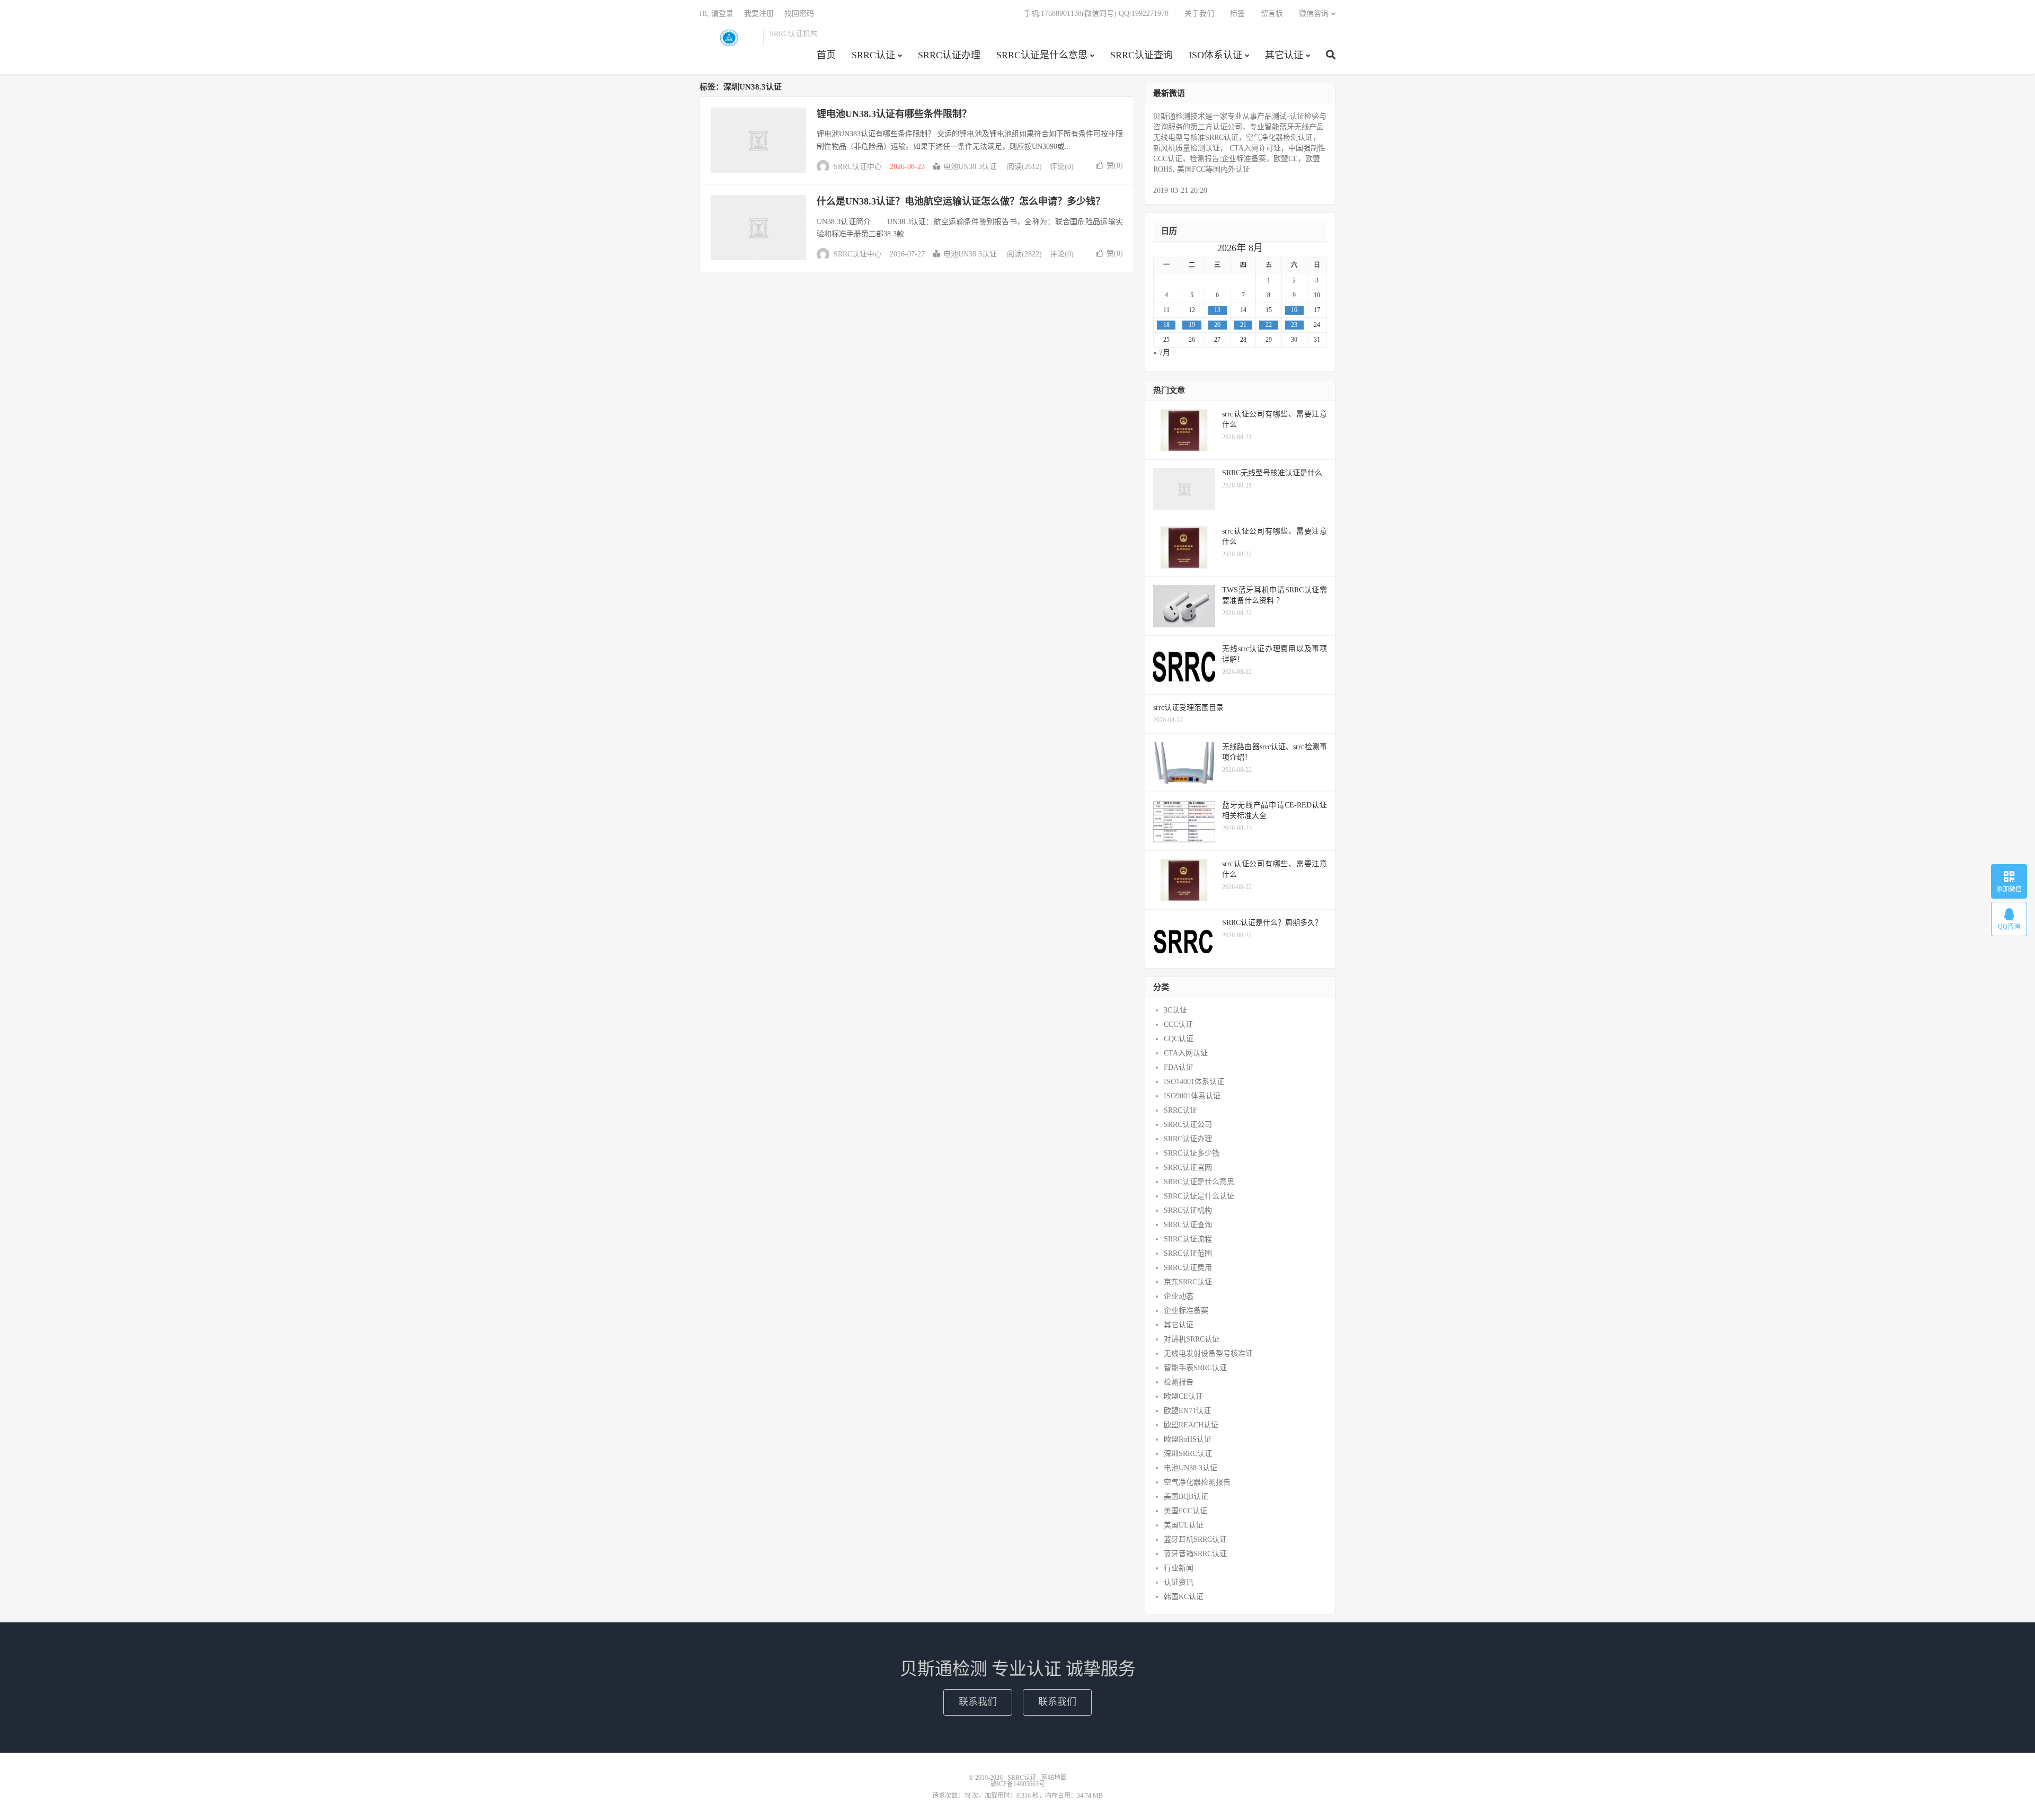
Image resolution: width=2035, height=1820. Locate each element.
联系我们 (978, 1702)
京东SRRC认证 (1188, 1282)
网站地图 (1054, 1778)
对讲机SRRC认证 (1192, 1339)
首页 (826, 55)
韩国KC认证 (1184, 1597)
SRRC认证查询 (1142, 55)
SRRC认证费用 (1188, 1268)
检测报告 (1179, 1382)
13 (1217, 310)
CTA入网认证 (1186, 1053)
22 (1269, 325)
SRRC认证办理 (949, 55)
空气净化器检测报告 (1197, 1482)
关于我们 (1199, 14)
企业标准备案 (1186, 1311)
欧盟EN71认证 (1187, 1411)
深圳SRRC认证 (1188, 1454)
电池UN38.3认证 (970, 167)
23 (1294, 325)
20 (1217, 325)
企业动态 (1179, 1296)
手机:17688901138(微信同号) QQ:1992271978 (1096, 14)
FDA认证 (1179, 1067)
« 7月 (1162, 353)
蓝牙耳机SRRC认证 (1195, 1539)
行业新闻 (1179, 1568)
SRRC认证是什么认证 (1199, 1196)
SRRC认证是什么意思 (1042, 55)
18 (1166, 325)
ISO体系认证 (1215, 55)
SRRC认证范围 (1188, 1253)
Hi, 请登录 (716, 14)
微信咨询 (1314, 14)
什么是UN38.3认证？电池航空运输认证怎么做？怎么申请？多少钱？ (961, 201)
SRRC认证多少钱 (1192, 1153)
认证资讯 (1179, 1582)
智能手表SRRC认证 (1195, 1368)
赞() (1115, 166)
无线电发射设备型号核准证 (1208, 1353)
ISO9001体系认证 (1192, 1096)
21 (1243, 325)
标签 (1237, 14)
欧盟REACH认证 (1191, 1425)
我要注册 (759, 14)
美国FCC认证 (1185, 1511)
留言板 (1272, 14)
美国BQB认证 (1186, 1497)
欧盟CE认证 (1183, 1396)
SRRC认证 (729, 38)
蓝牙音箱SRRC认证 (1195, 1554)
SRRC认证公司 (1188, 1125)
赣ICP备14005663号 (1018, 1784)
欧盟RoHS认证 (1188, 1439)
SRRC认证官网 (1188, 1168)
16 (1294, 310)
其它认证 (1284, 55)
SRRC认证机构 (1188, 1210)
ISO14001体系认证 (1194, 1082)
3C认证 (1175, 1010)
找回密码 (799, 14)
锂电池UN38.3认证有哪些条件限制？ (894, 114)
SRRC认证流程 (1188, 1239)
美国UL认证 (1184, 1525)
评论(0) (1062, 167)
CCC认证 (1178, 1024)
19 (1192, 325)
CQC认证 (1179, 1039)
